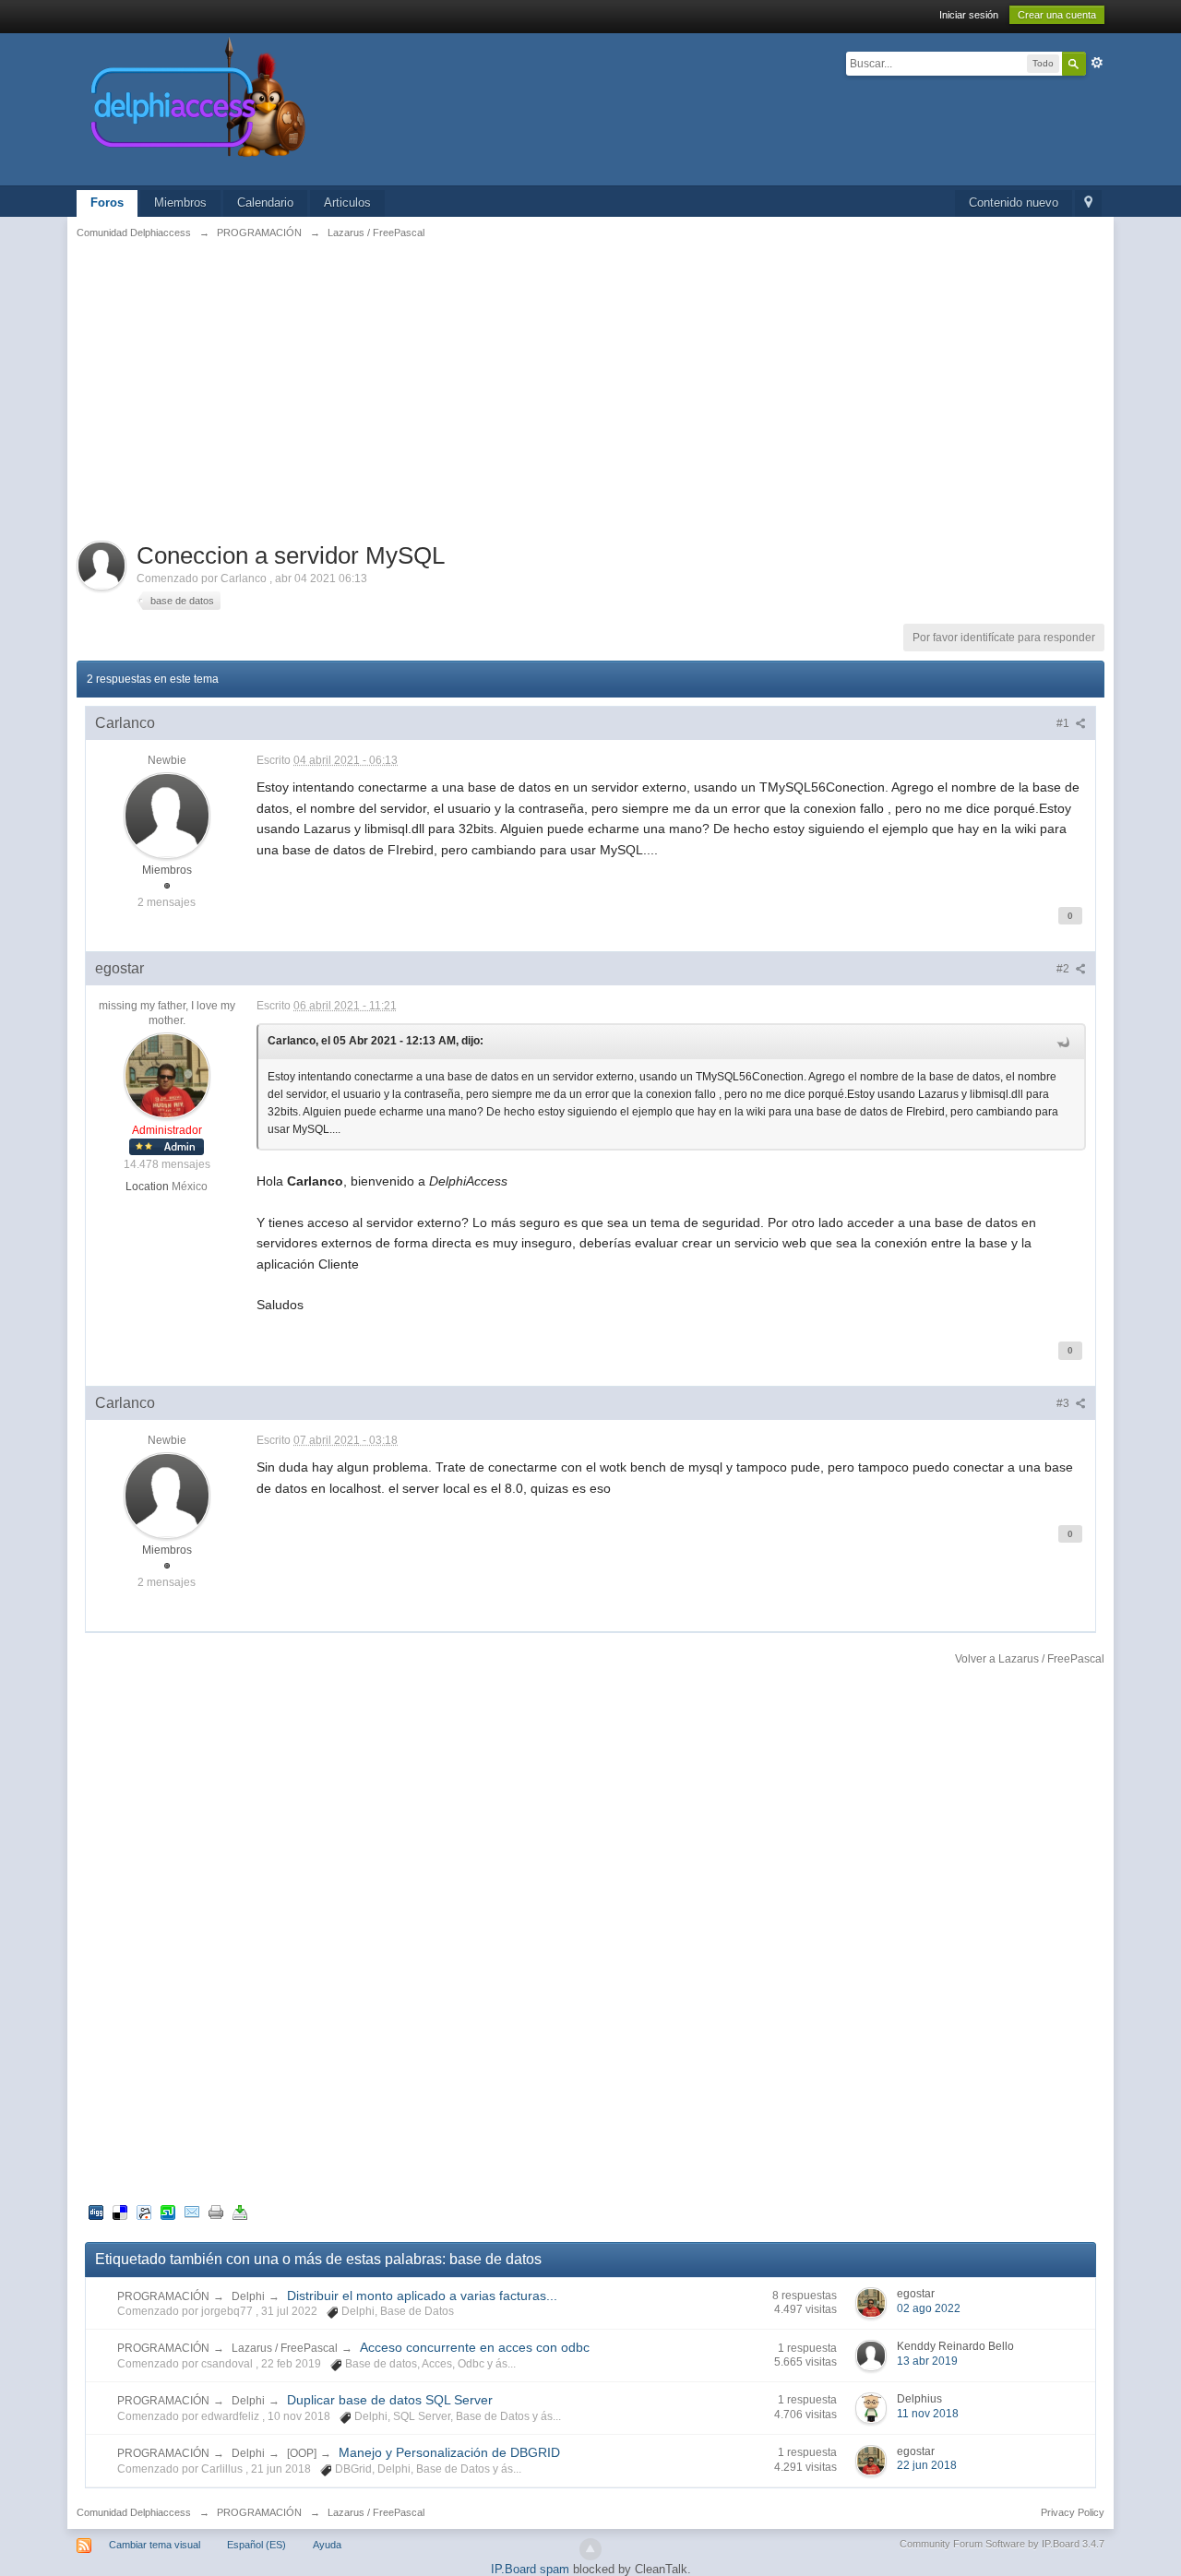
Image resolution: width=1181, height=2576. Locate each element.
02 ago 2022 (929, 2308)
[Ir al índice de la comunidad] (394, 108)
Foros (107, 203)
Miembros (180, 203)
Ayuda (327, 2545)
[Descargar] (240, 2212)
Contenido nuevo (1014, 203)
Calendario (265, 203)
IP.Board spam (530, 2569)
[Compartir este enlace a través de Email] (192, 2212)
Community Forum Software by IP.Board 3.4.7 (1002, 2544)
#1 (1064, 723)
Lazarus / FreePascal (285, 2348)
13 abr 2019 (927, 2361)
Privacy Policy (1073, 2512)
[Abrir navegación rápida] (1088, 203)
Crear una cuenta (1057, 15)
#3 (1064, 1403)
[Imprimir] (216, 2212)
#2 (1064, 969)
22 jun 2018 (927, 2465)
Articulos (347, 203)
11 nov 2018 (928, 2414)
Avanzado (1097, 63)
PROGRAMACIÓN (163, 2296)
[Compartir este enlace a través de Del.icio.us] (120, 2212)
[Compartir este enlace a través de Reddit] (144, 2212)
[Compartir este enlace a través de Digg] (96, 2212)
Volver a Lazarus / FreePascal (1030, 1659)
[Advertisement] (590, 388)
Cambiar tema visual (155, 2545)
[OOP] (302, 2453)
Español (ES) (256, 2545)
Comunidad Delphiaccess (134, 2512)
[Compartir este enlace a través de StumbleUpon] (168, 2212)
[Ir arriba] (590, 2549)
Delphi (248, 2296)
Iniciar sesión (969, 15)
